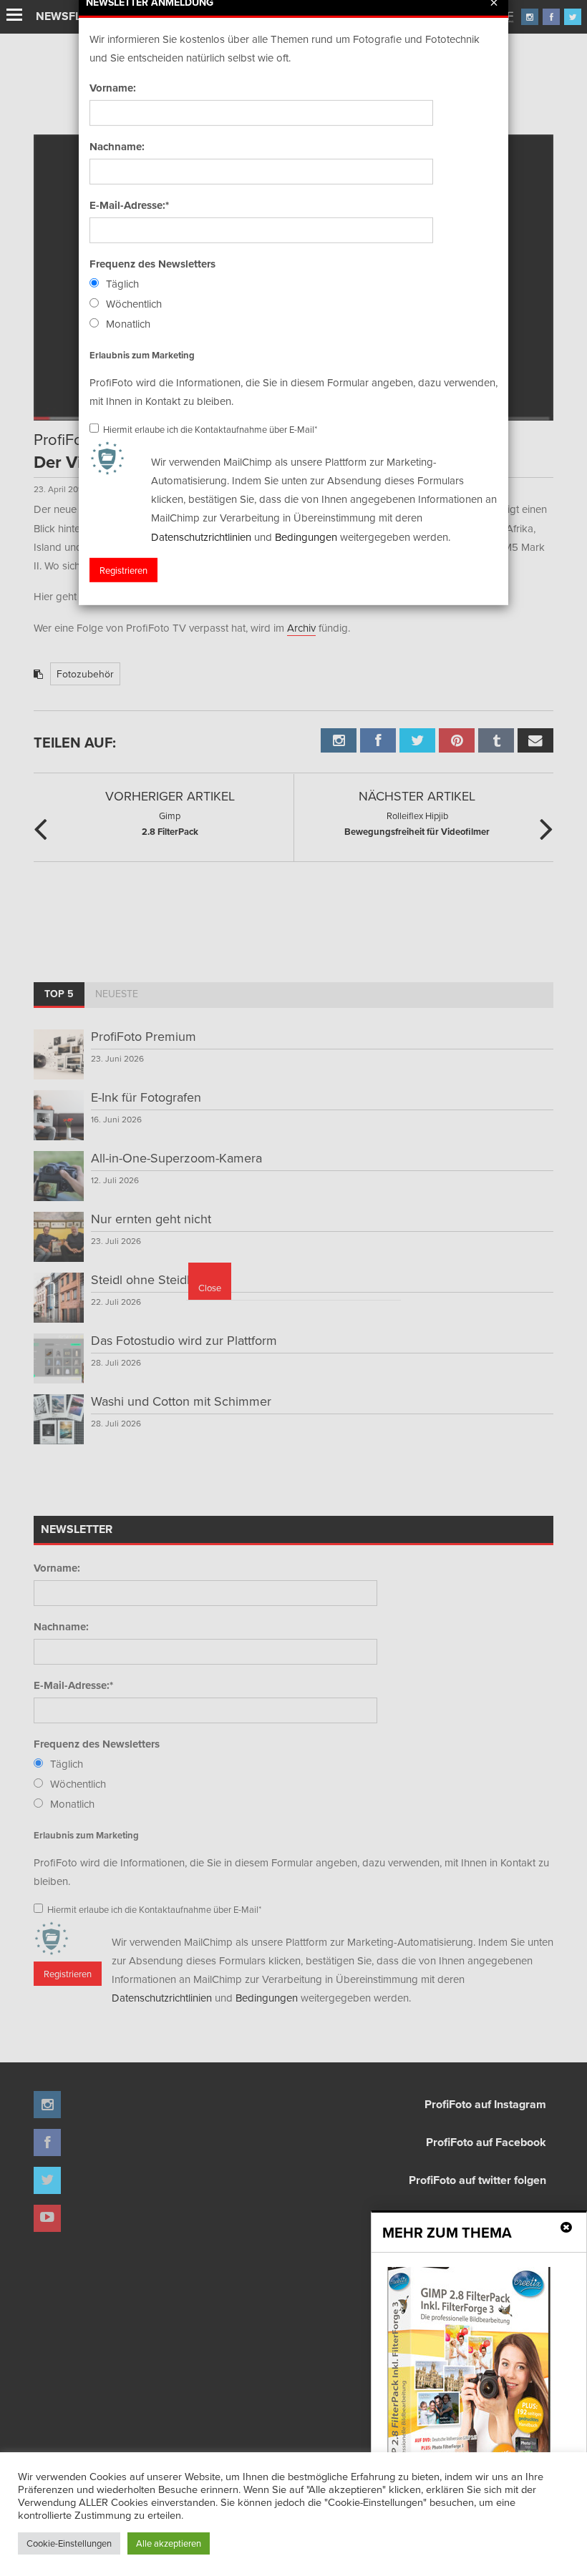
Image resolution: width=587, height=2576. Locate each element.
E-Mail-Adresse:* (129, 205)
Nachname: (117, 147)
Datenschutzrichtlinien (201, 536)
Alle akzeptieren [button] (169, 2543)
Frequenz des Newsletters (152, 264)
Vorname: (113, 88)
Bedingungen (306, 536)
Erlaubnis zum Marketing (142, 354)
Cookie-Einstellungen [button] (69, 2543)
